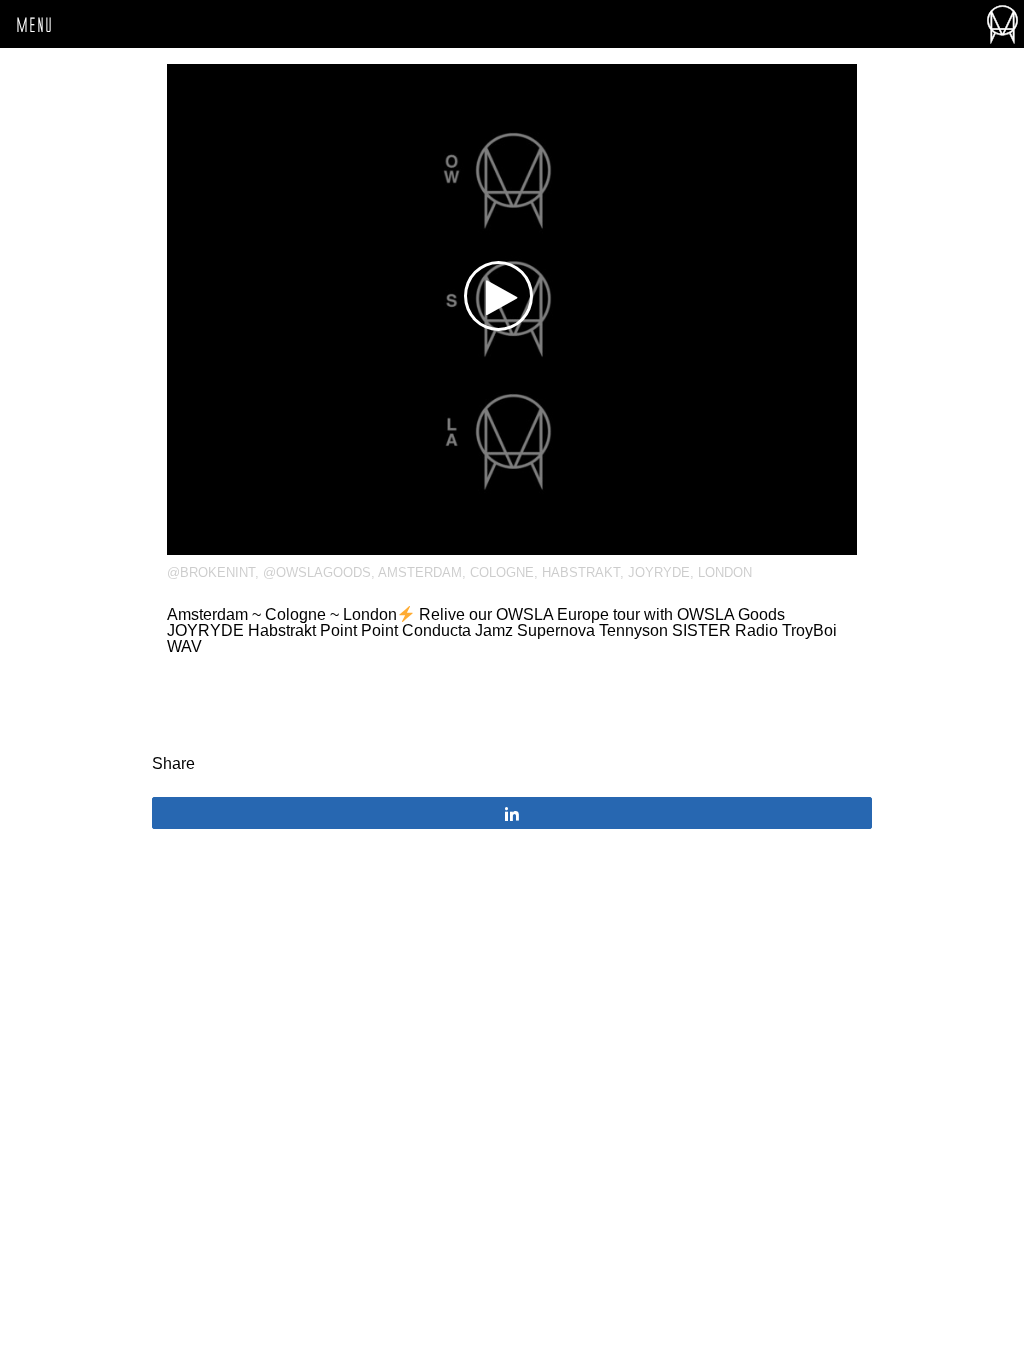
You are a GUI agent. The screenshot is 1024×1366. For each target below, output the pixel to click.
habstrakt (581, 572)
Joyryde (659, 572)
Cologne (502, 572)
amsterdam (420, 572)
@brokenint (211, 572)
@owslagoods (317, 572)
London (725, 572)
